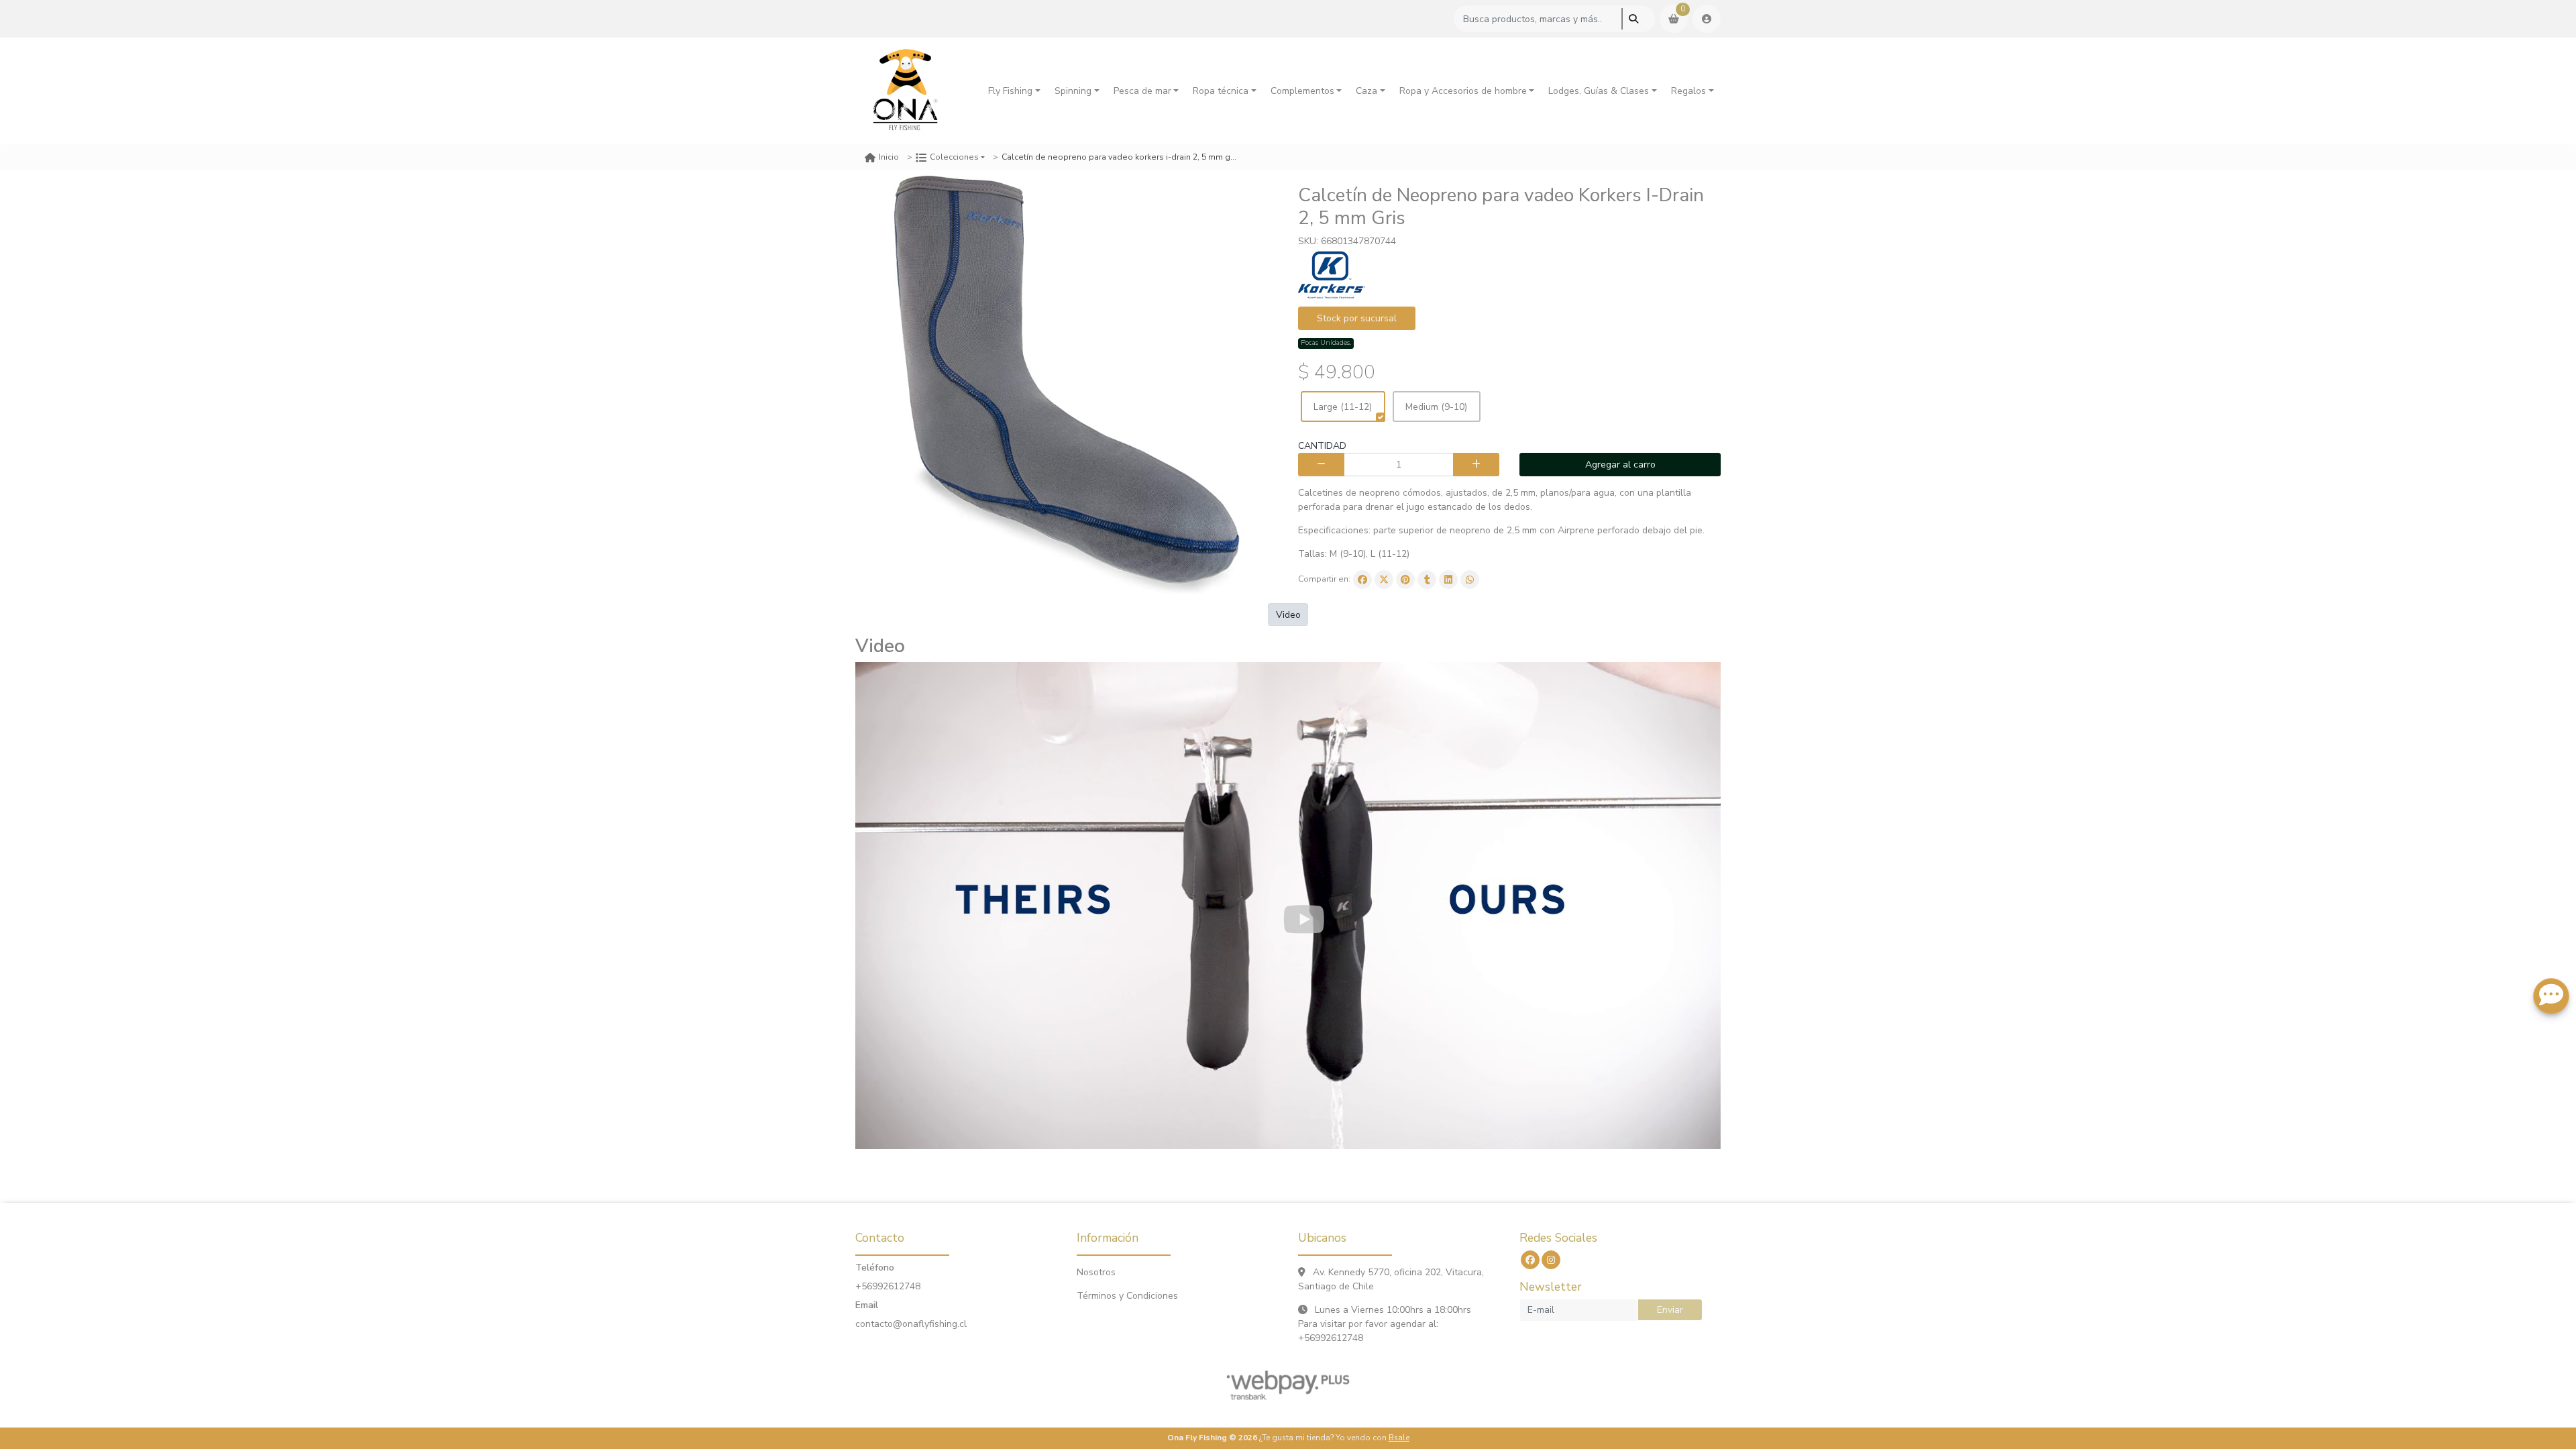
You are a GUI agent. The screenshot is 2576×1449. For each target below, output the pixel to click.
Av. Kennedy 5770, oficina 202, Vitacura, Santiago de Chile (1391, 1279)
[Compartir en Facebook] (1362, 580)
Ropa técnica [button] (1221, 91)
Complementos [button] (1302, 91)
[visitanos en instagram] (1551, 1260)
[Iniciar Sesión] (1707, 19)
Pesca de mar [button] (1142, 91)
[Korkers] (1332, 275)
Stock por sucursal (1357, 318)
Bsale (1399, 1438)
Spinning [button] (1073, 91)
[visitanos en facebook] (1530, 1260)
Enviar (1670, 1310)
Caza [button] (1366, 91)
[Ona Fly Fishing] (906, 91)
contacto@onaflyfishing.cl (911, 1324)
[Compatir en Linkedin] (1448, 580)
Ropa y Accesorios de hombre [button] (1463, 91)
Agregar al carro (1620, 465)
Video (1288, 615)
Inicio (889, 157)
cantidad (1322, 446)
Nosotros (1096, 1272)
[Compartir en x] (1384, 580)
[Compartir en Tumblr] (1427, 580)
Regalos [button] (1688, 91)
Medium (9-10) (1436, 407)
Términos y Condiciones (1127, 1296)
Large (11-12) (1343, 407)
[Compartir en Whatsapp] (1470, 580)
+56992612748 (888, 1286)
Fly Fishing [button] (1010, 91)
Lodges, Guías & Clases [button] (1599, 91)
